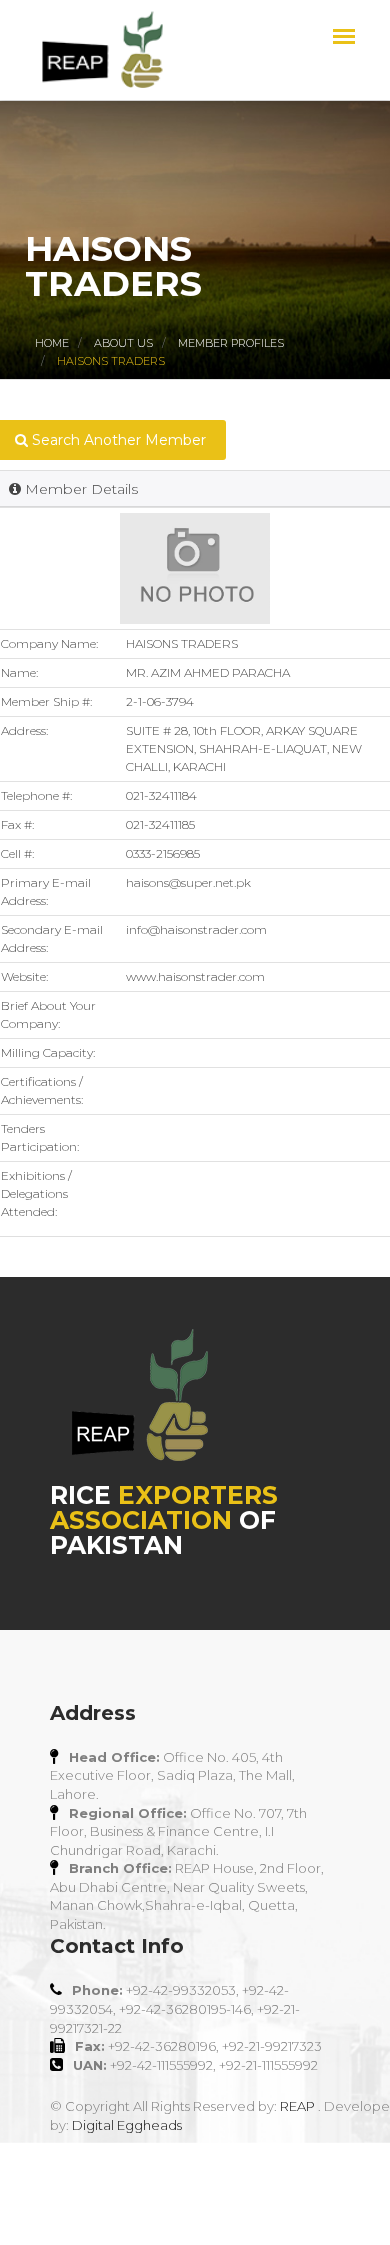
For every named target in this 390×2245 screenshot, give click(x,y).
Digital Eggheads (127, 2125)
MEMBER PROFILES (231, 343)
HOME (52, 343)
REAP (297, 2106)
